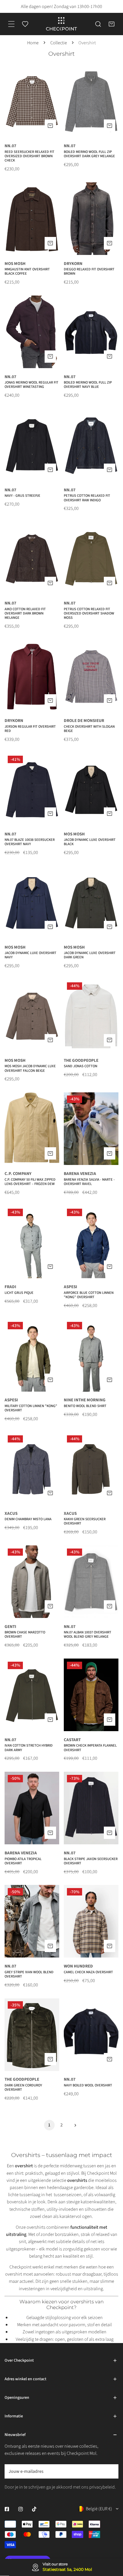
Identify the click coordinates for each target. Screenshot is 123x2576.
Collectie (59, 43)
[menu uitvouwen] (11, 24)
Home (33, 43)
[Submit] (110, 2471)
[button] (112, 24)
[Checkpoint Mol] (61, 24)
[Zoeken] (98, 24)
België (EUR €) (99, 2509)
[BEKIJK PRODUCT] (50, 126)
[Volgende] (74, 2125)
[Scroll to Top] (112, 2541)
